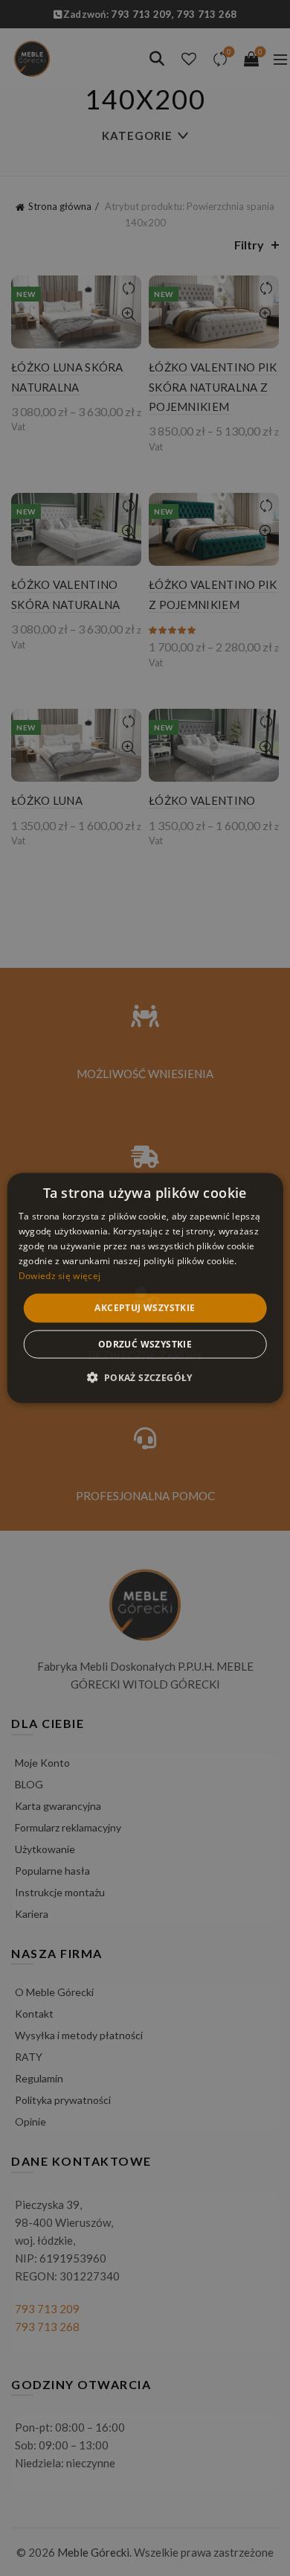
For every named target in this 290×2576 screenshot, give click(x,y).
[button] (145, 1377)
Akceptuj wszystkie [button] (145, 1308)
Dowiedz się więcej (59, 1275)
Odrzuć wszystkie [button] (145, 1343)
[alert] (145, 1288)
